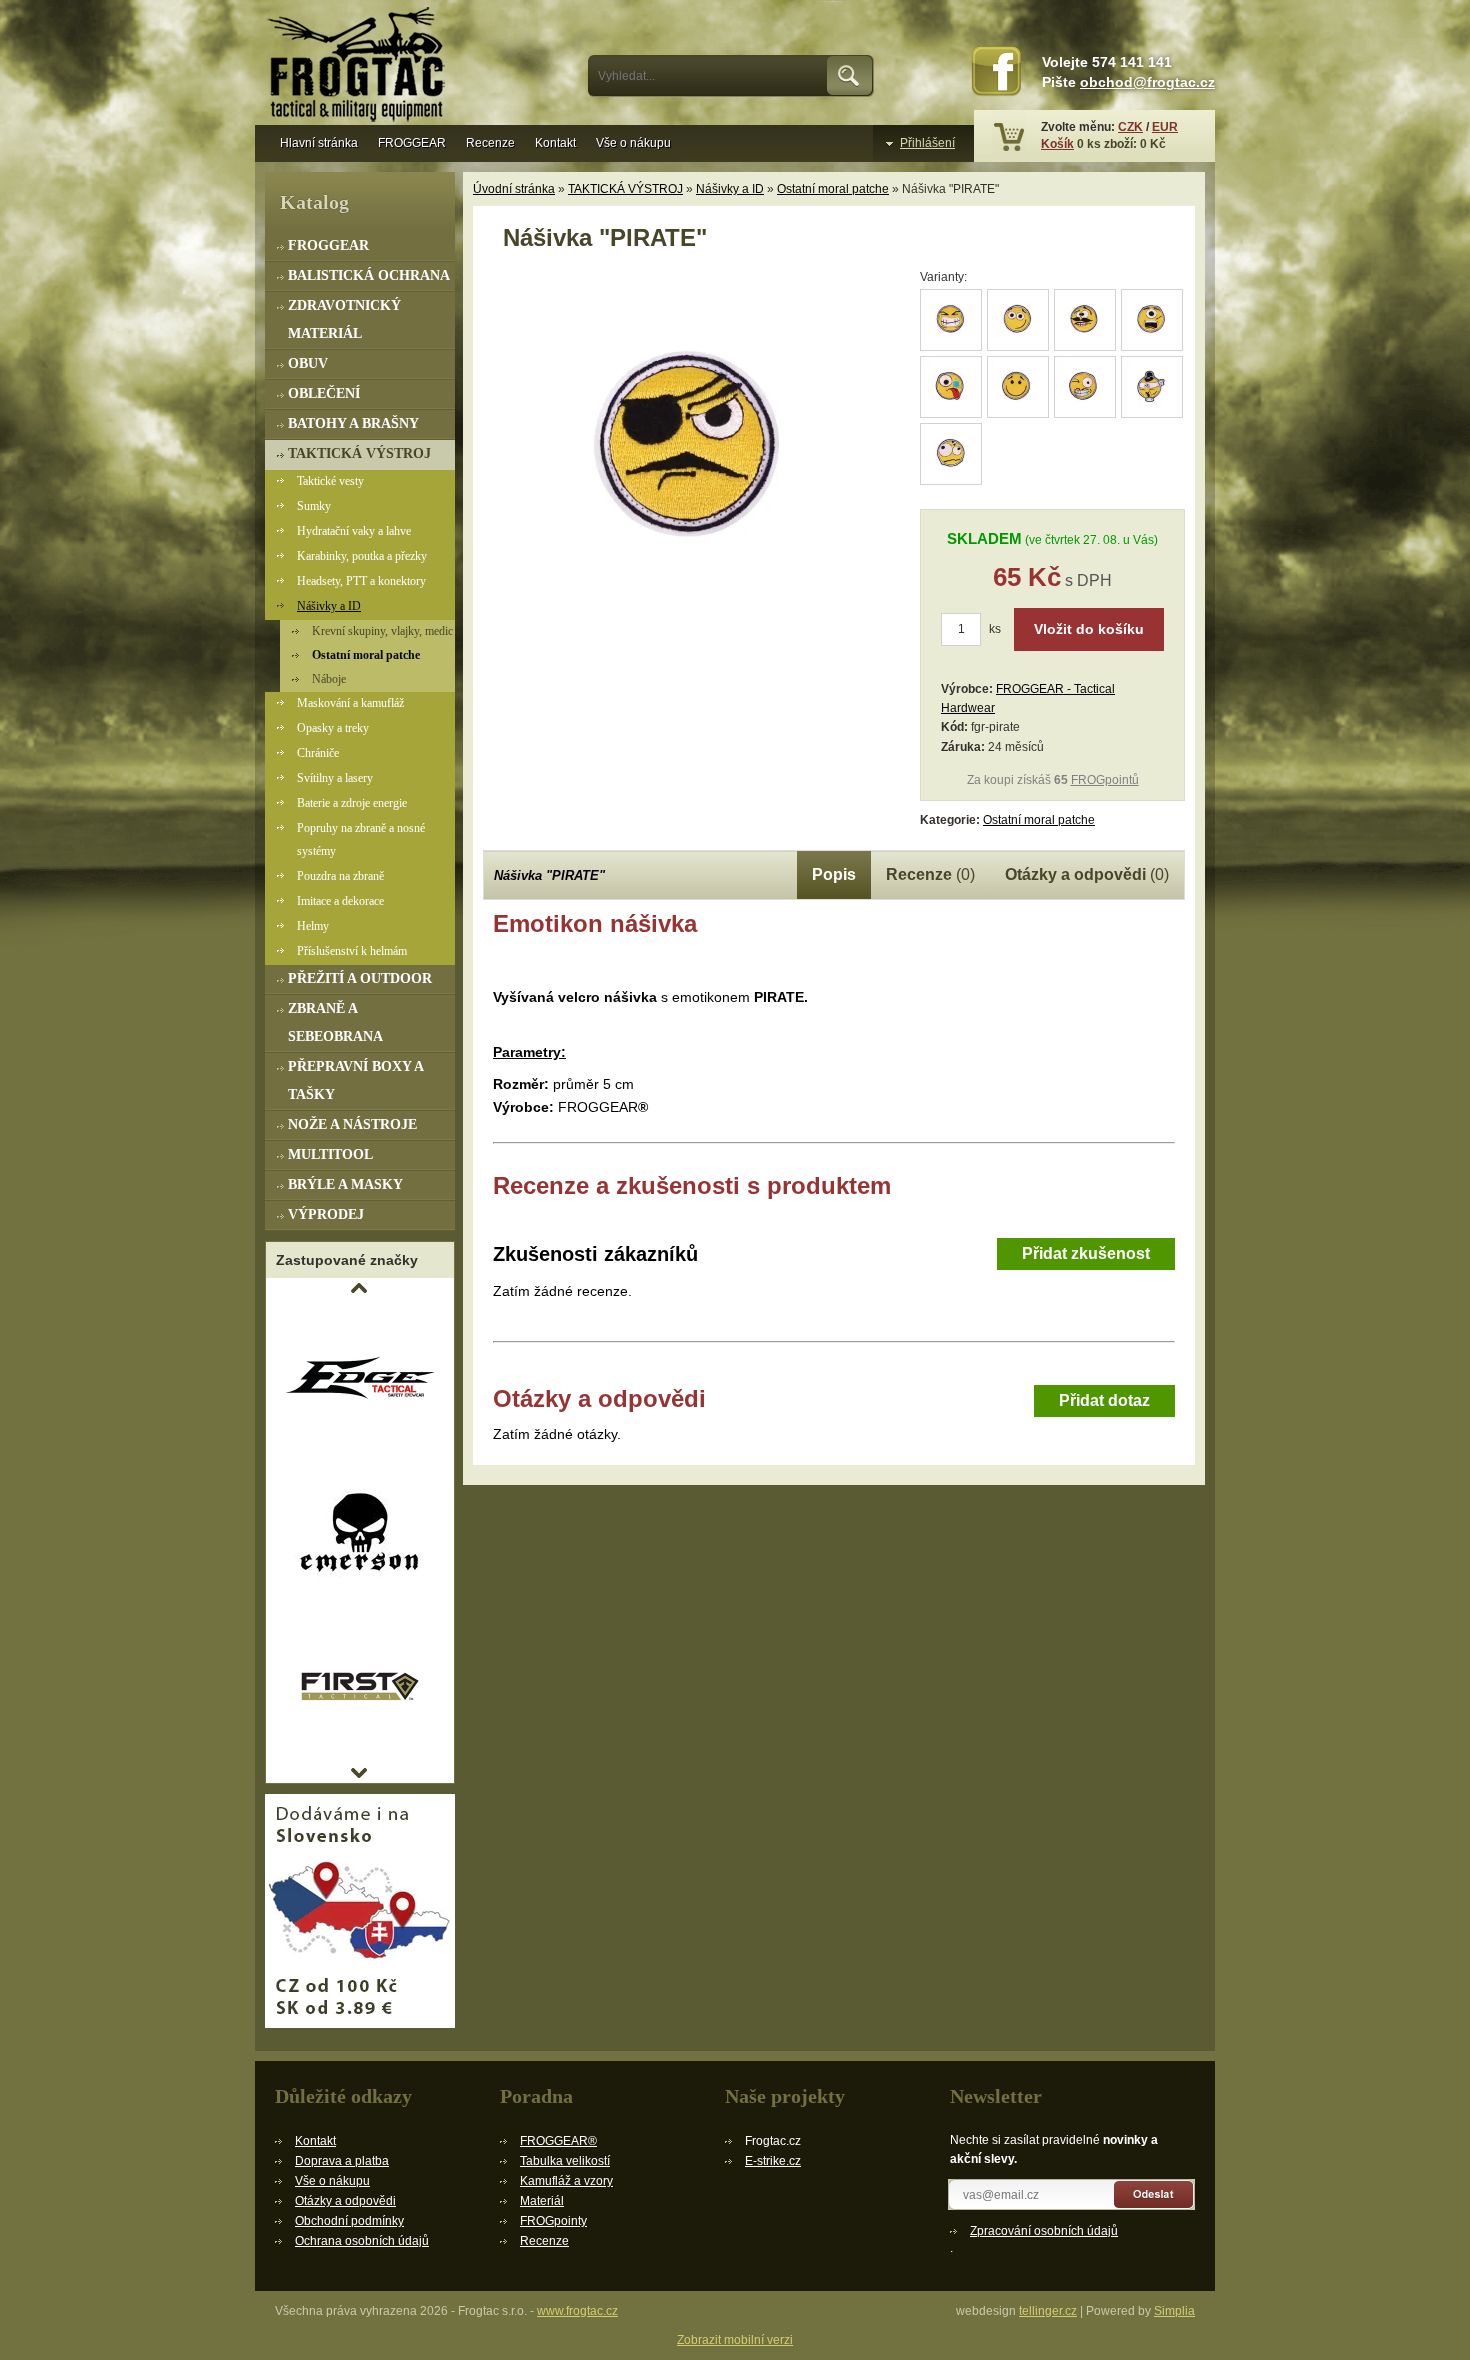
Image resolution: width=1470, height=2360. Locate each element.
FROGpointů (1105, 780)
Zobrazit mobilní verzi (735, 2340)
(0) (930, 874)
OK (850, 76)
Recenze (490, 143)
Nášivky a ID (730, 189)
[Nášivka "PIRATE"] (693, 626)
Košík (1057, 144)
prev (359, 1288)
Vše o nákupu (633, 143)
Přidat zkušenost (1086, 1253)
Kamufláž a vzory (566, 2181)
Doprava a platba (342, 2161)
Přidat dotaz (1104, 1400)
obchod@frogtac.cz (1147, 82)
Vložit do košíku (1089, 629)
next (359, 1773)
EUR (1165, 127)
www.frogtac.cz (577, 2311)
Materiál (542, 2201)
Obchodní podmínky (349, 2221)
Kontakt (555, 143)
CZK (1130, 127)
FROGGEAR (412, 143)
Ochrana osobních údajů (362, 2241)
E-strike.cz (773, 2161)
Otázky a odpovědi (345, 2201)
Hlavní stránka (319, 143)
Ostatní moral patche (833, 189)
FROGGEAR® (558, 2141)
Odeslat (1154, 2194)
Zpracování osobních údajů (1044, 2231)
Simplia (1174, 2311)
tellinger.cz (1048, 2311)
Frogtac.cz (360, 67)
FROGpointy (553, 2221)
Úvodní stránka (514, 189)
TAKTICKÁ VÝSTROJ (625, 189)
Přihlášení (927, 143)
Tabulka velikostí (565, 2161)
